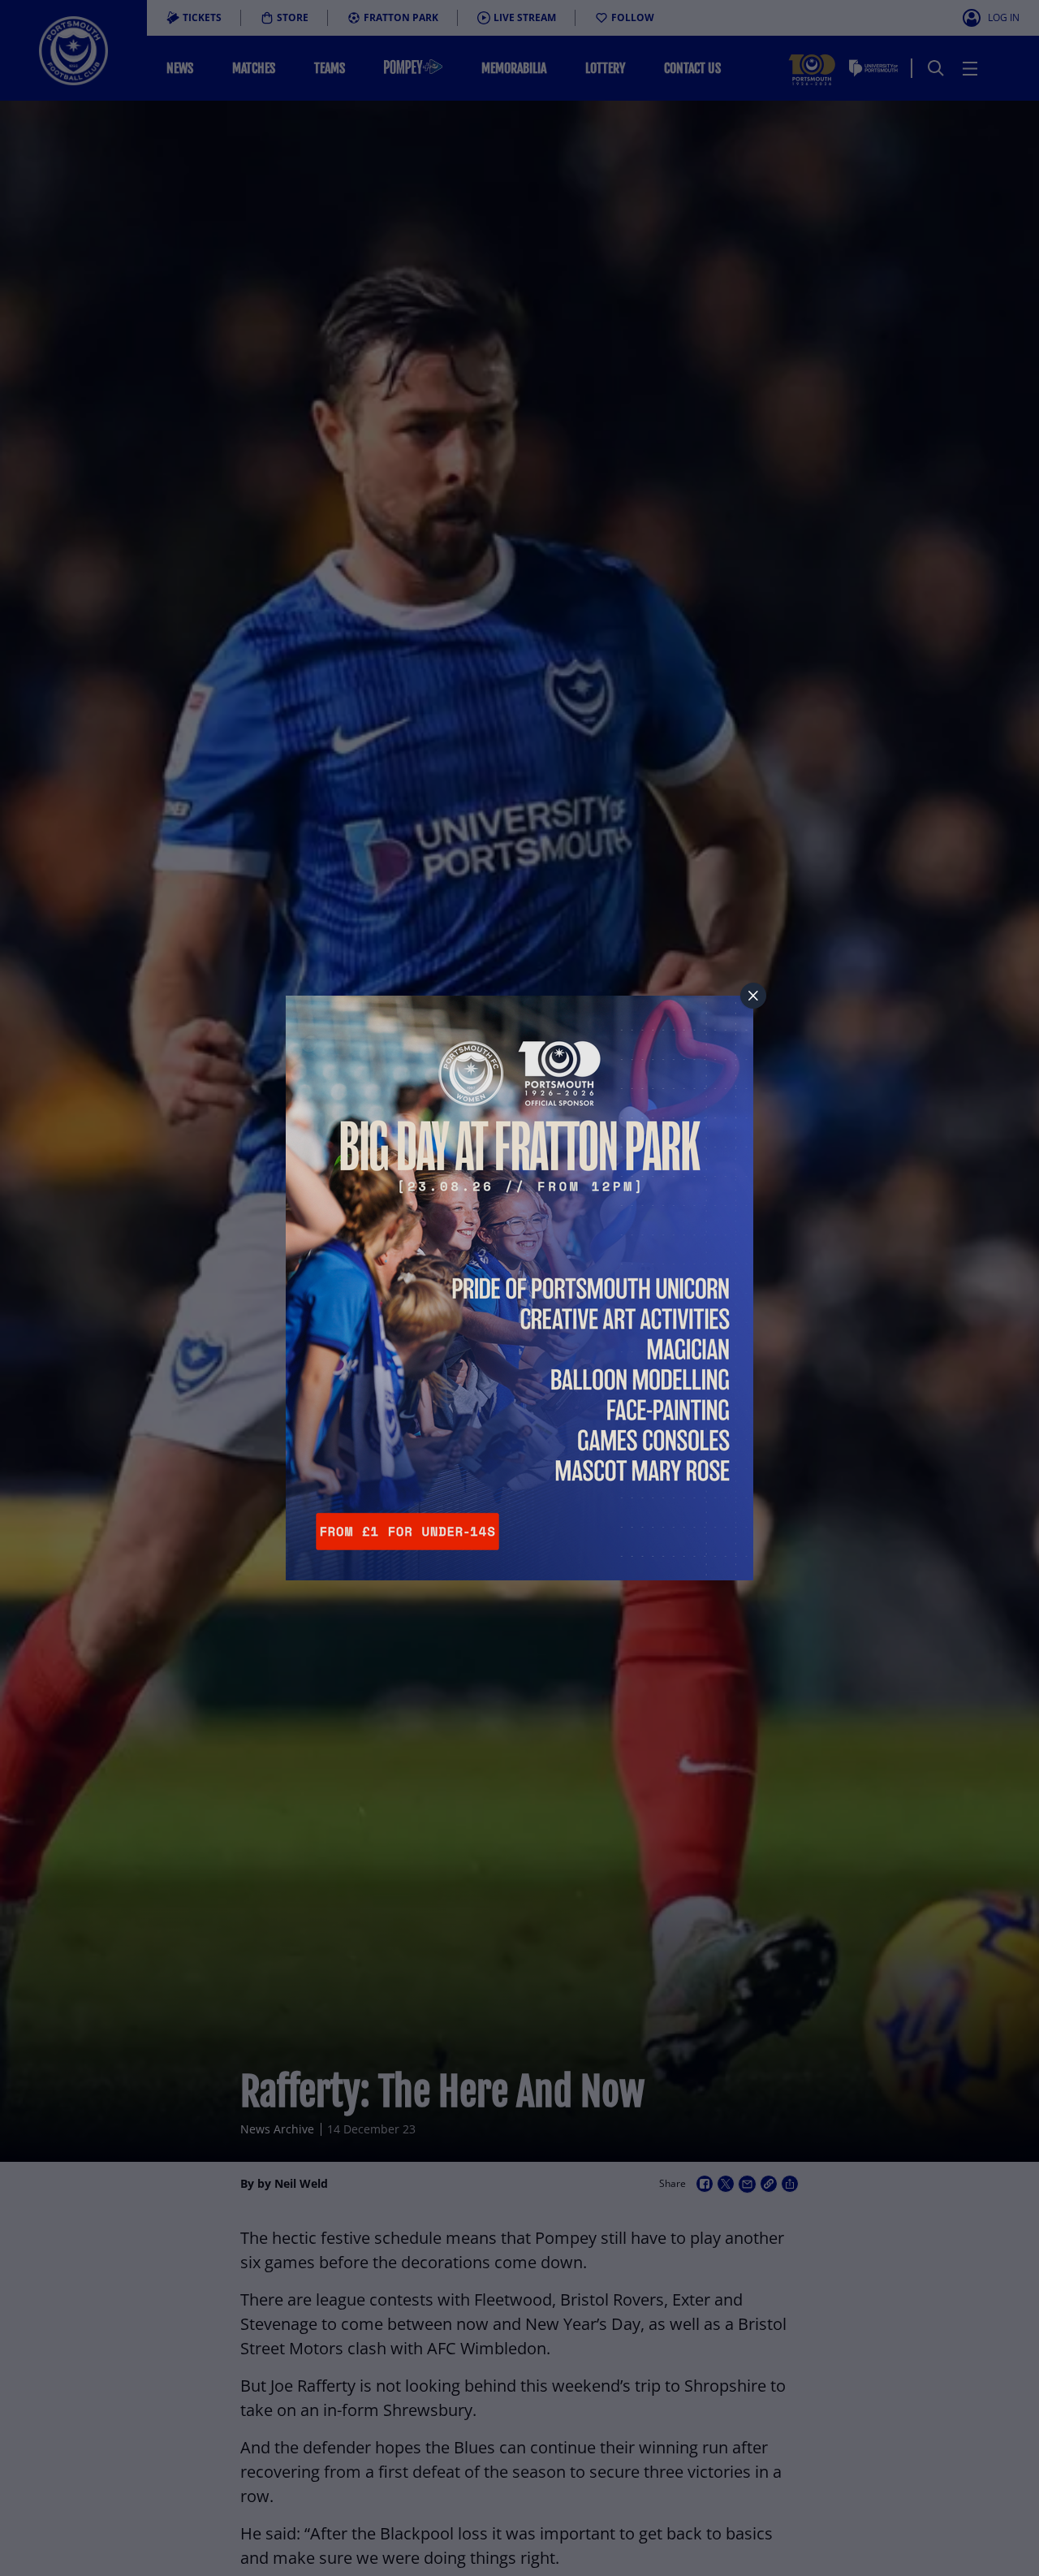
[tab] (753, 996)
